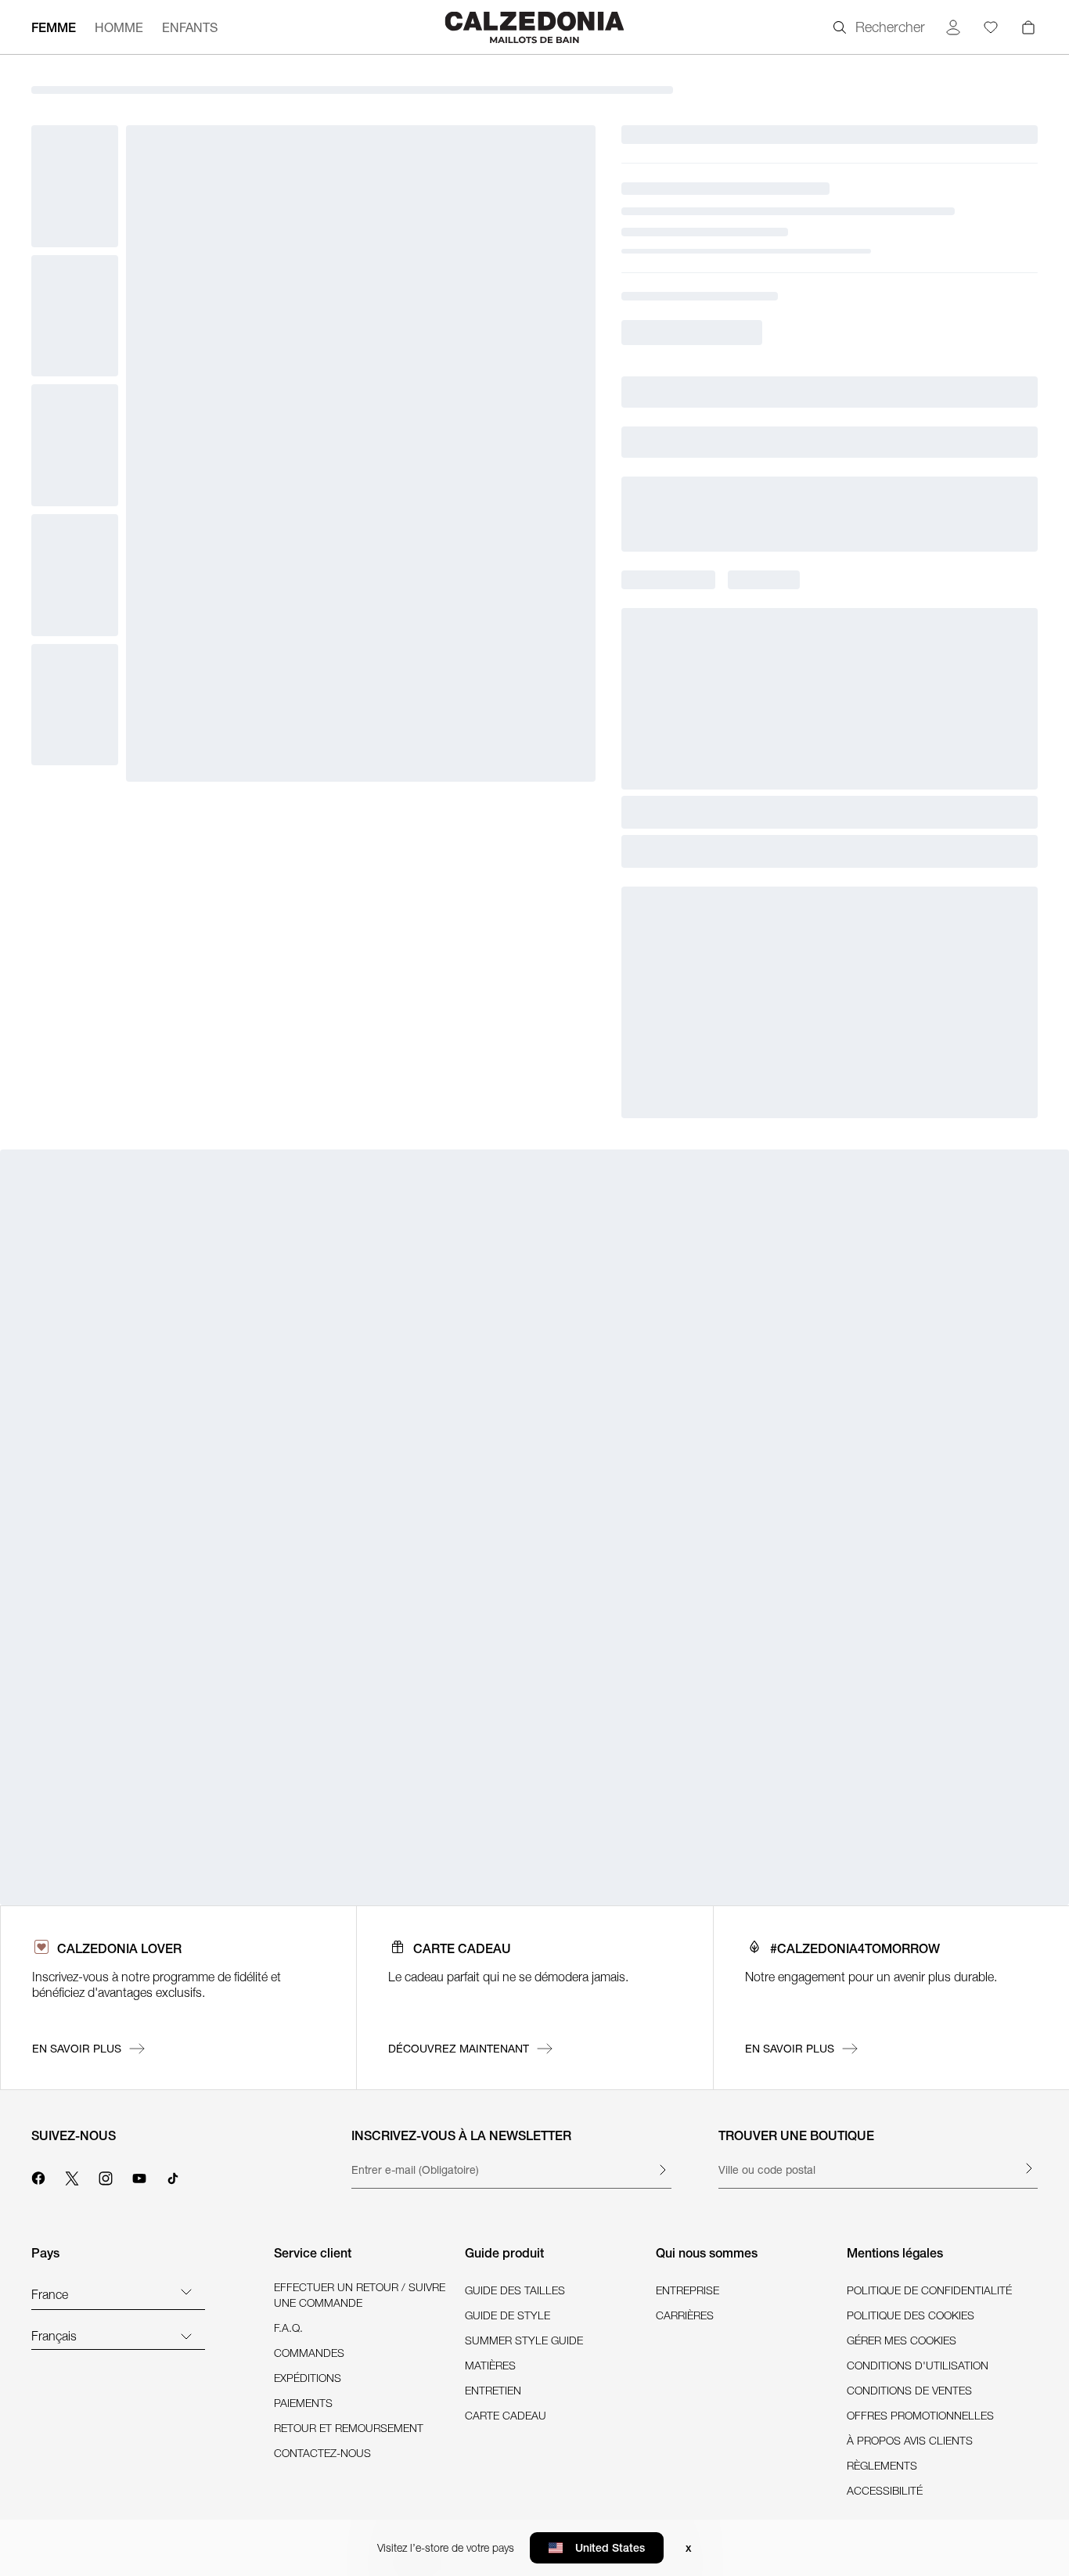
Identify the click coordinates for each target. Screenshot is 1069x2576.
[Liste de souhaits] (991, 27)
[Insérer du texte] (662, 2170)
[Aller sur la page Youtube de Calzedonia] (139, 2176)
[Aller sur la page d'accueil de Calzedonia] (534, 27)
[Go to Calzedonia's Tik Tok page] (173, 2176)
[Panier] (1028, 27)
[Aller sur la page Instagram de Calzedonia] (106, 2176)
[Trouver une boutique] (1028, 2168)
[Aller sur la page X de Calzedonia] (72, 2176)
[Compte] (953, 27)
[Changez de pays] (186, 2291)
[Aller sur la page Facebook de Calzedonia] (38, 2176)
